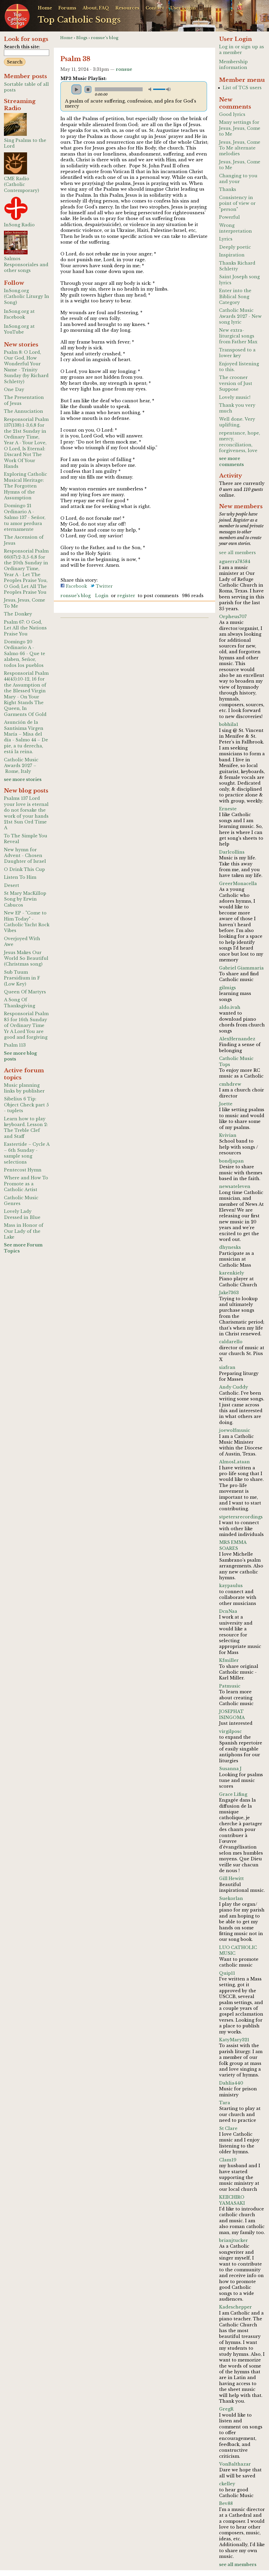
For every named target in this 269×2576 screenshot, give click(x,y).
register (126, 596)
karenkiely (232, 1273)
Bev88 (226, 2503)
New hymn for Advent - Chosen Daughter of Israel (25, 856)
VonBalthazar (235, 2464)
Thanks (228, 189)
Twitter (104, 586)
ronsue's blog (105, 38)
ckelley (227, 2484)
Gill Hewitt (231, 1878)
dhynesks (230, 1247)
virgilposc (230, 1731)
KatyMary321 (234, 2040)
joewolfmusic (235, 1430)
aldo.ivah (230, 1007)
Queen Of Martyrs (25, 992)
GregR (226, 2409)
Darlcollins (232, 852)
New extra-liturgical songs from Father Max (238, 336)
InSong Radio (19, 225)
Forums (67, 8)
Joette (226, 1104)
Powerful (229, 217)
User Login (183, 8)
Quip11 (227, 1973)
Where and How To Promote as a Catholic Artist (26, 1184)
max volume (168, 89)
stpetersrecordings (241, 1517)
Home (45, 8)
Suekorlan (231, 1898)
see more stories (23, 779)
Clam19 (228, 2160)
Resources (127, 8)
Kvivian (228, 1135)
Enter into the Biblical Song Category (235, 296)
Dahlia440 (231, 2083)
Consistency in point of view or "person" (237, 203)
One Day (14, 389)
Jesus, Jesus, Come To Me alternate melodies (240, 148)
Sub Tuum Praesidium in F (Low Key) (22, 978)
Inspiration (232, 255)
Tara (225, 2103)
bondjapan (231, 1161)
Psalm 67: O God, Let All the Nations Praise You (25, 628)
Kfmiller (229, 1660)
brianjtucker (234, 2240)
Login (102, 596)
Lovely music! (235, 397)
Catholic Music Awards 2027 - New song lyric (240, 316)
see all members (237, 553)
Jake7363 (229, 1293)
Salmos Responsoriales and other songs (26, 264)
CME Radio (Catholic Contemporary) (22, 184)
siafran (227, 1367)
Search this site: (22, 47)
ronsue (124, 69)
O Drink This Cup (24, 869)
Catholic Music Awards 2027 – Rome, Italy (21, 766)
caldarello (231, 1342)
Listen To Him (20, 877)
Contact (155, 8)
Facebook (76, 586)
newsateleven (235, 1186)
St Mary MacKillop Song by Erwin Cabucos (25, 899)
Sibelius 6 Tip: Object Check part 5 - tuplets (26, 1105)
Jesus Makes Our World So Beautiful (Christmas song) (26, 958)
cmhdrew (230, 1084)
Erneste (228, 809)
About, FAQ (96, 8)
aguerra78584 (235, 561)
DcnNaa (228, 1611)
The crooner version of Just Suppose (236, 383)
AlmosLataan (234, 1462)
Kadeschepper (236, 2307)
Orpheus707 (233, 617)
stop (88, 89)
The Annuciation (24, 411)
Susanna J (230, 1769)
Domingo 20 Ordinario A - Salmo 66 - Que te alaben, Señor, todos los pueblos (25, 654)
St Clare (228, 2128)
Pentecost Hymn (23, 1170)
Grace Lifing (233, 1794)
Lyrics (226, 239)
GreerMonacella (238, 883)
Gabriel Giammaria (241, 968)
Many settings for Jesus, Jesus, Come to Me (240, 128)
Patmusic (230, 1686)
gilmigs (227, 988)
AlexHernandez (237, 1039)
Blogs (82, 38)
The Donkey (18, 614)
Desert (12, 885)
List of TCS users (242, 88)
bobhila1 (229, 724)
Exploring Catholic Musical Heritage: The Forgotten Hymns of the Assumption (25, 486)
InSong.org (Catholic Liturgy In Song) (27, 296)
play (76, 89)
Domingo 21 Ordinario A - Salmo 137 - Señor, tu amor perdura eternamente (25, 517)
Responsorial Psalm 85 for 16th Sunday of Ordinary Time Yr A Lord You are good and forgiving (26, 1025)
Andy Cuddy (234, 1387)
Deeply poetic (235, 247)
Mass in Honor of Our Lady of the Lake (24, 1231)
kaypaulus (231, 1586)
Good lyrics (232, 114)
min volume (151, 89)
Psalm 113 (15, 1045)
